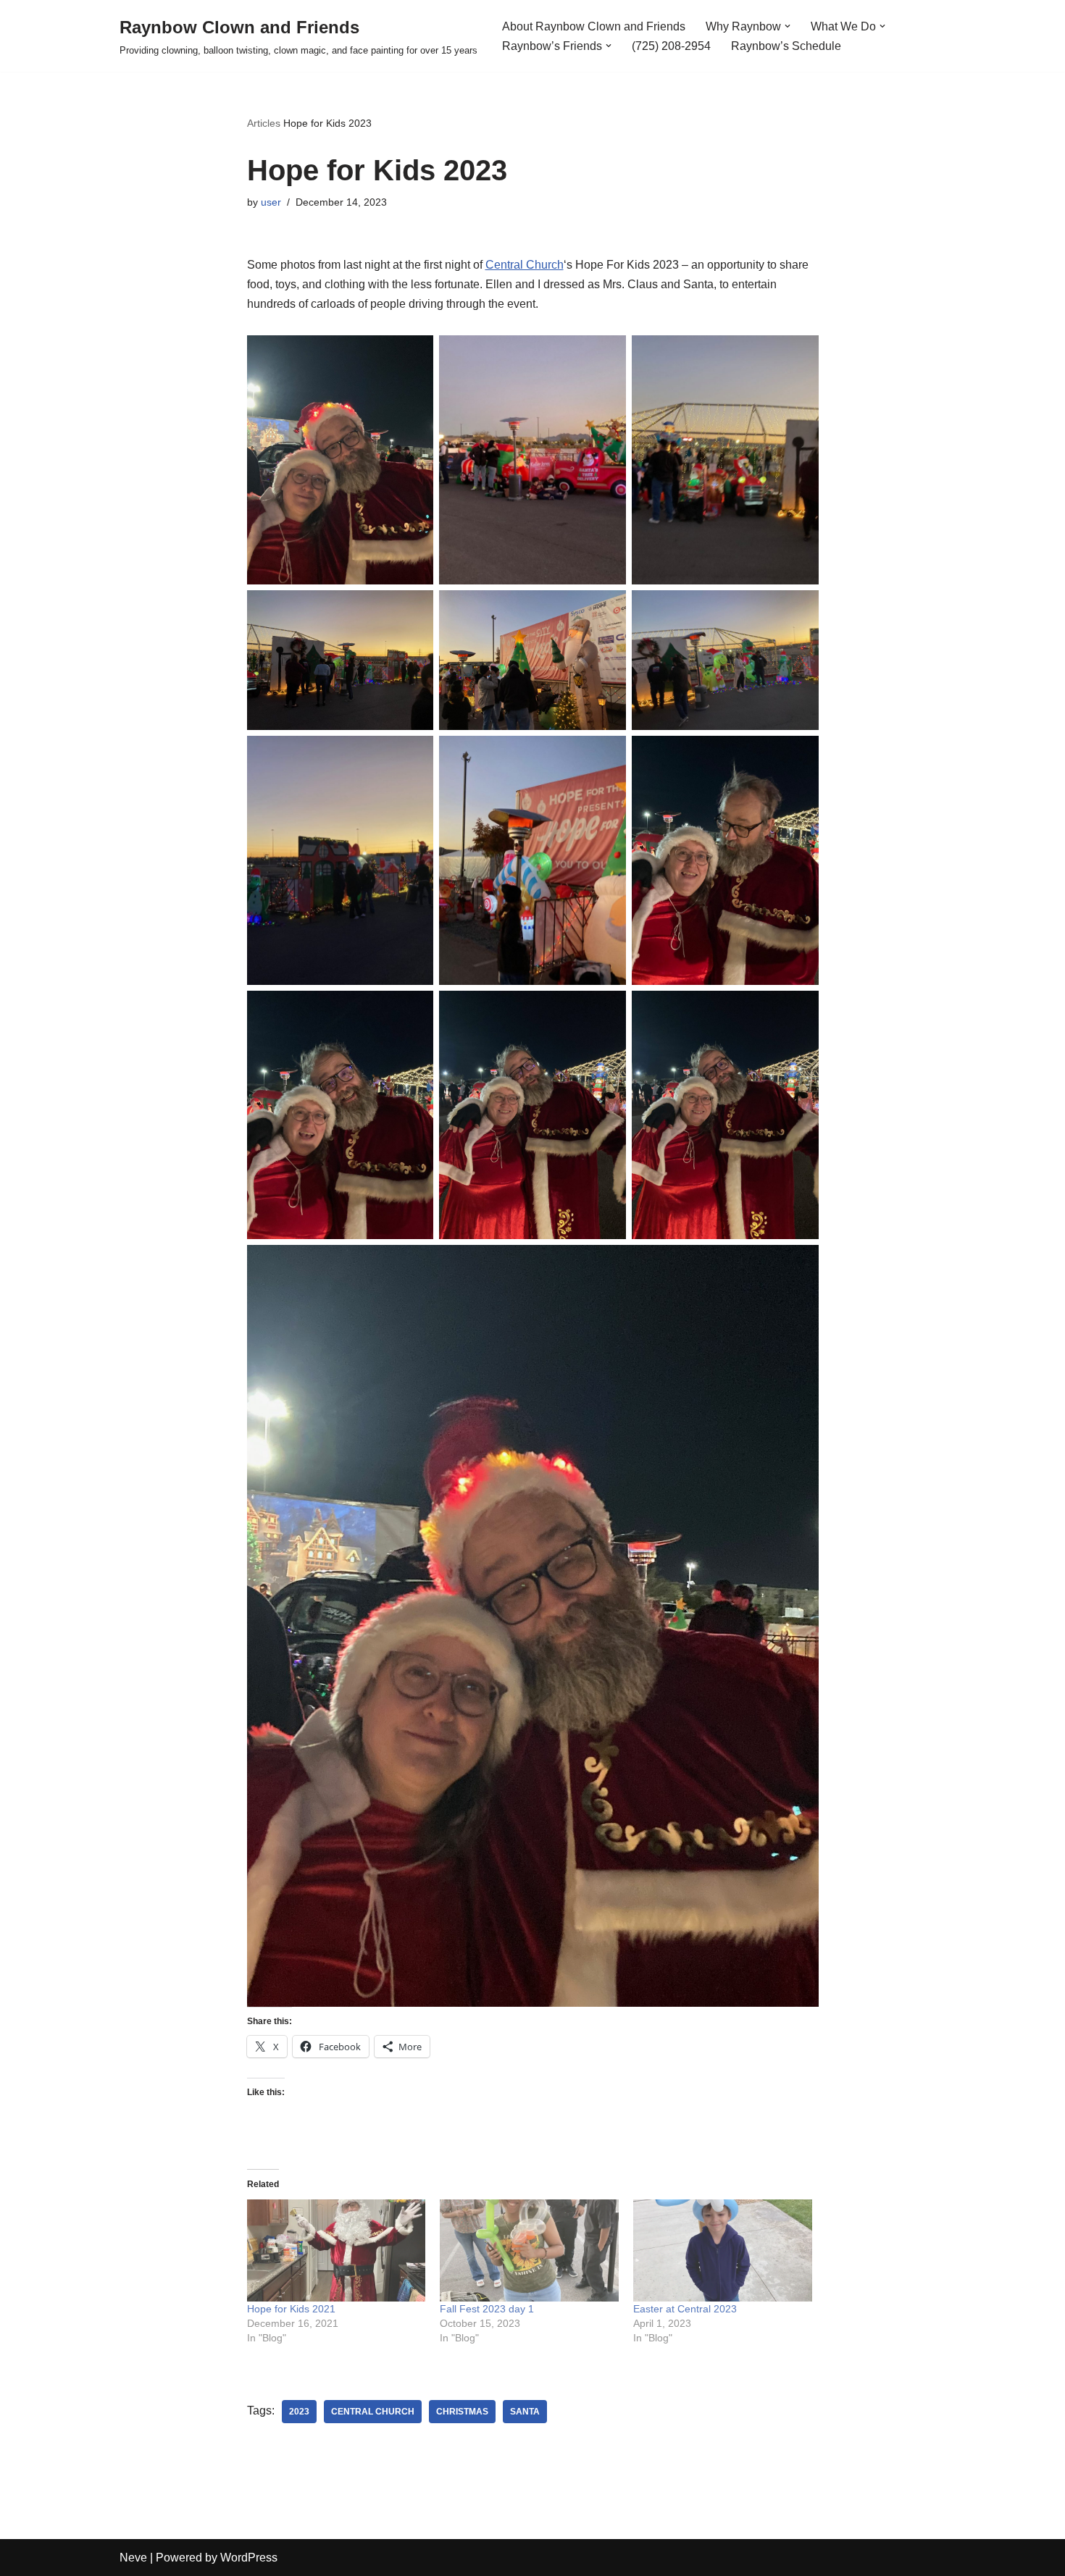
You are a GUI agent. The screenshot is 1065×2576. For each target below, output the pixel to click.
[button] (788, 26)
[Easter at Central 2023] (723, 2250)
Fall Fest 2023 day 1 (487, 2309)
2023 (299, 2412)
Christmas (462, 2412)
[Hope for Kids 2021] (337, 2250)
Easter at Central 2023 (685, 2309)
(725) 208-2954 (671, 46)
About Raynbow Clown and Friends (594, 26)
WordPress (249, 2558)
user (271, 202)
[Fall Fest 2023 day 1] (529, 2250)
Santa (525, 2412)
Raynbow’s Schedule (786, 46)
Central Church (525, 265)
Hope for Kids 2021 (291, 2309)
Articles (264, 123)
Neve (133, 2558)
